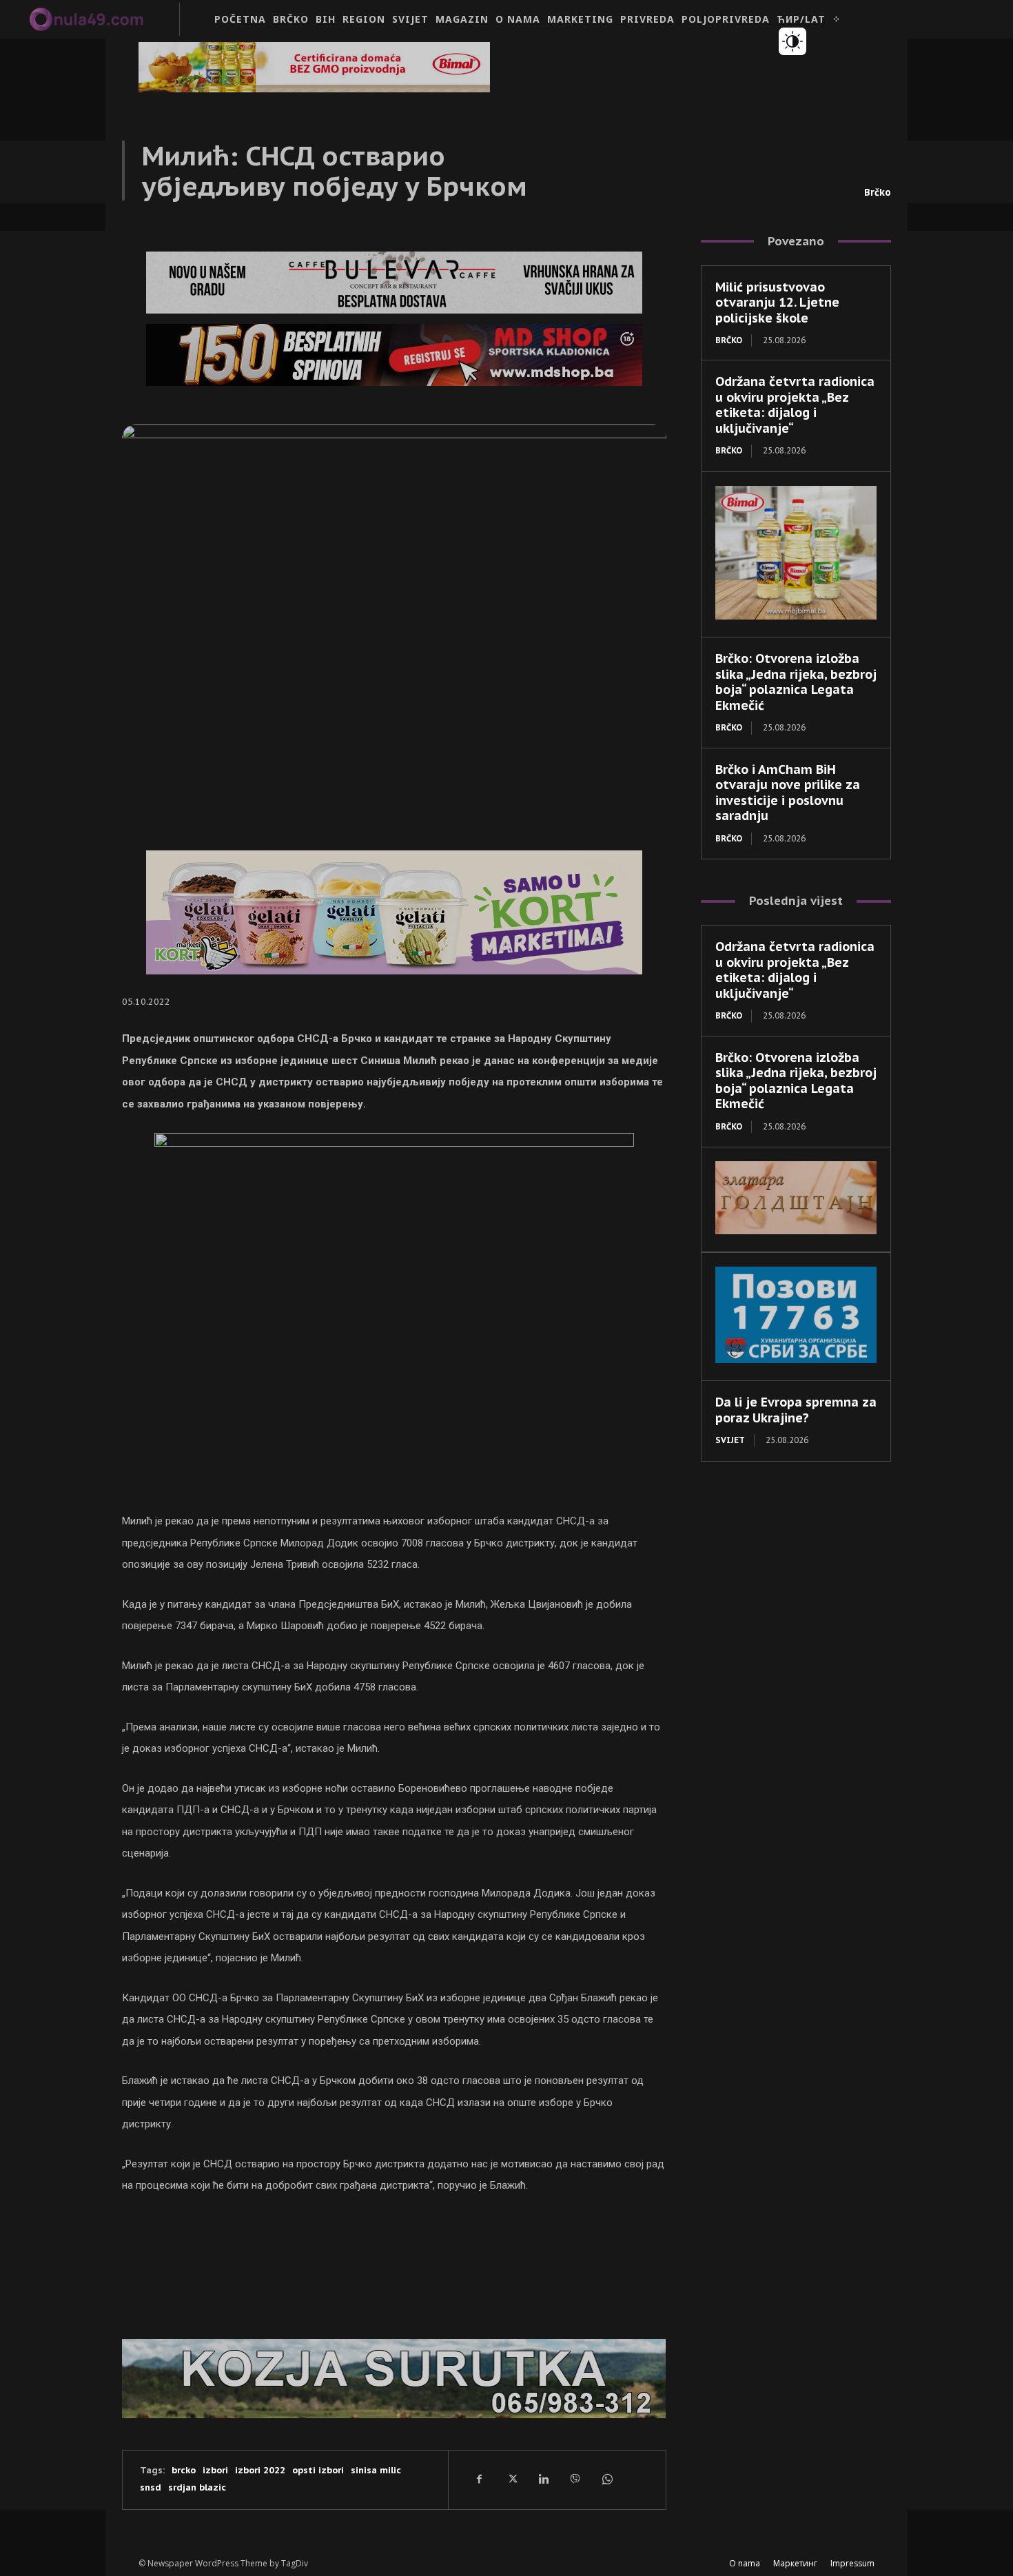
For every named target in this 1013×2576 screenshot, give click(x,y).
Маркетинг (795, 2563)
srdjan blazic (197, 2487)
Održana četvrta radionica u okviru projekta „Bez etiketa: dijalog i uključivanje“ (795, 405)
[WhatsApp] (606, 2480)
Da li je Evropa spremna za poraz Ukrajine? (796, 1410)
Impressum (852, 2563)
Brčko (878, 192)
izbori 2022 (260, 2470)
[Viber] (575, 2480)
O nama (745, 2563)
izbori (215, 2470)
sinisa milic (376, 2470)
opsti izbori (318, 2470)
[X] (511, 2480)
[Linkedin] (543, 2480)
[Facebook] (480, 2480)
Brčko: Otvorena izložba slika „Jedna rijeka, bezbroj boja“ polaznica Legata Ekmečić (796, 682)
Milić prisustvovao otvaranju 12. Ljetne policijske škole (777, 303)
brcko (184, 2470)
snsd (151, 2487)
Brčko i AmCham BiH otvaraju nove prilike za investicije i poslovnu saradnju (788, 793)
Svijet (730, 1440)
